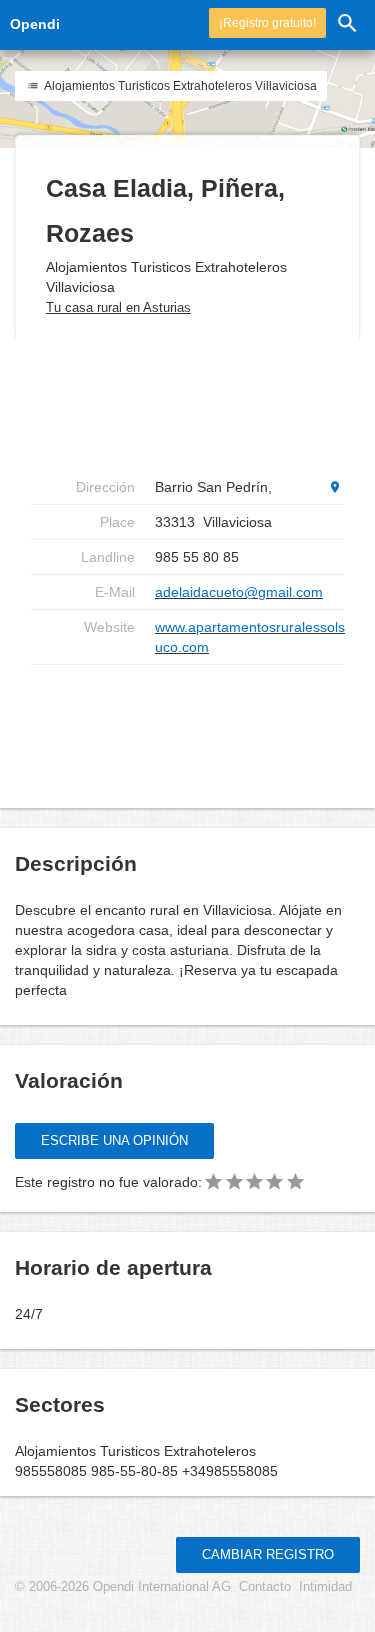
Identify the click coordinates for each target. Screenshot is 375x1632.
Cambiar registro (268, 1554)
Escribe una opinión (114, 1140)
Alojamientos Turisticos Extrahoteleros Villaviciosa (179, 86)
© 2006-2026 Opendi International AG (123, 1587)
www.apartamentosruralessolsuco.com (250, 637)
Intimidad (325, 1587)
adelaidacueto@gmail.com (239, 592)
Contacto (265, 1587)
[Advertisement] (190, 729)
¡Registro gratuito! (267, 23)
